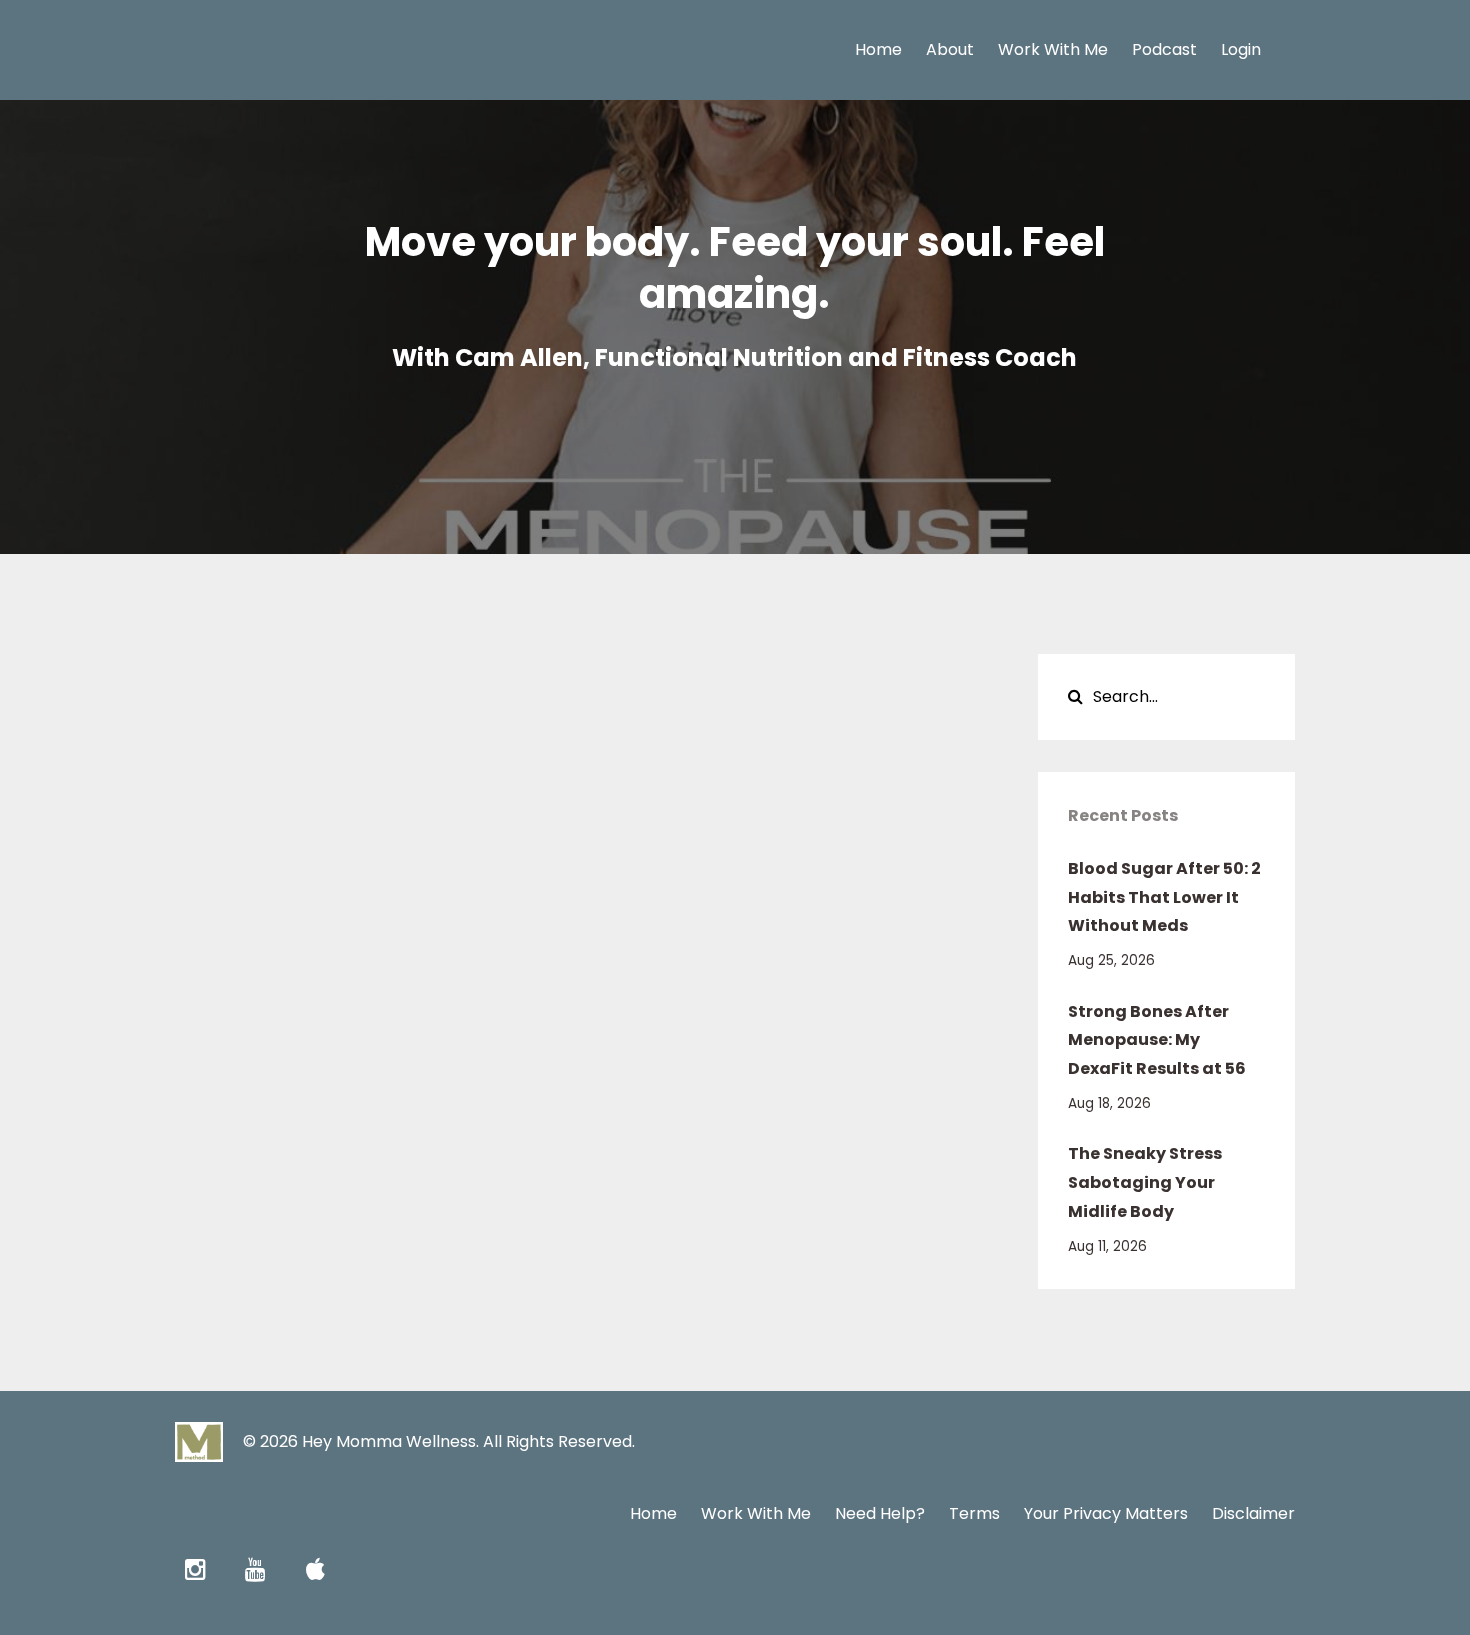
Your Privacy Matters (1106, 1513)
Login (1241, 49)
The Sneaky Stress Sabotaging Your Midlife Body (1145, 1182)
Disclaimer (1253, 1513)
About (950, 49)
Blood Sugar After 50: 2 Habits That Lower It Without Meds (1164, 897)
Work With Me (1053, 49)
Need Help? (880, 1513)
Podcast (1164, 49)
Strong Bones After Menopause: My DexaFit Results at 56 (1157, 1040)
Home (878, 49)
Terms (974, 1513)
